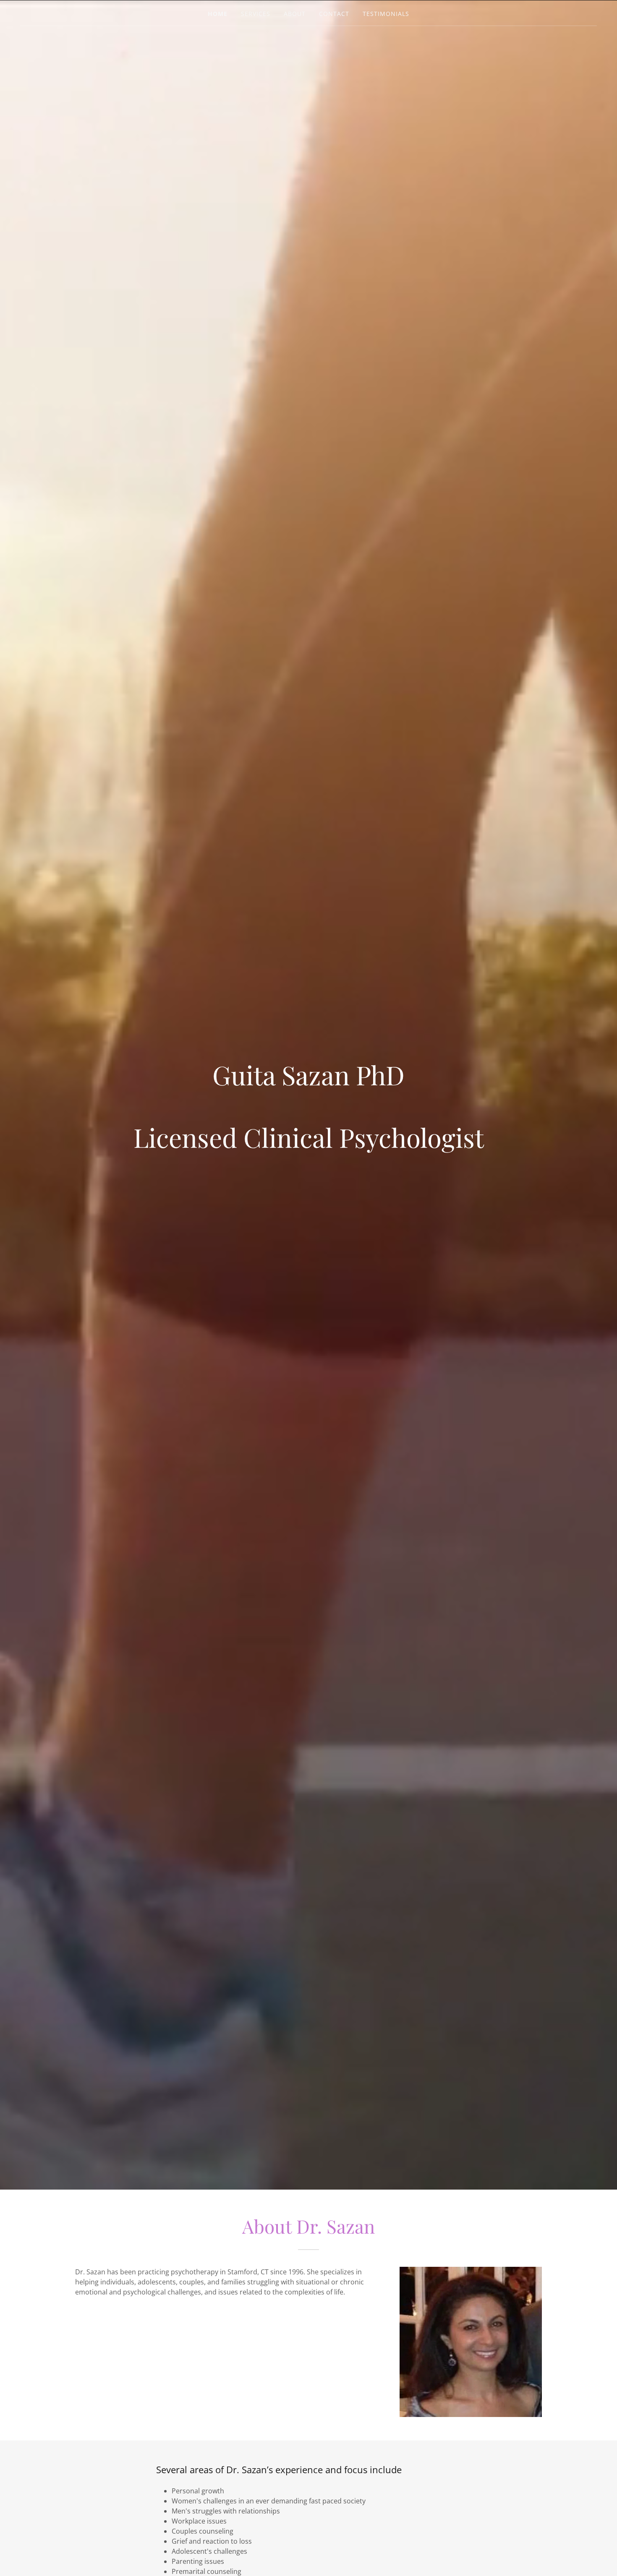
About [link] (295, 14)
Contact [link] (334, 14)
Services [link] (256, 14)
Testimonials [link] (386, 14)
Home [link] (218, 14)
